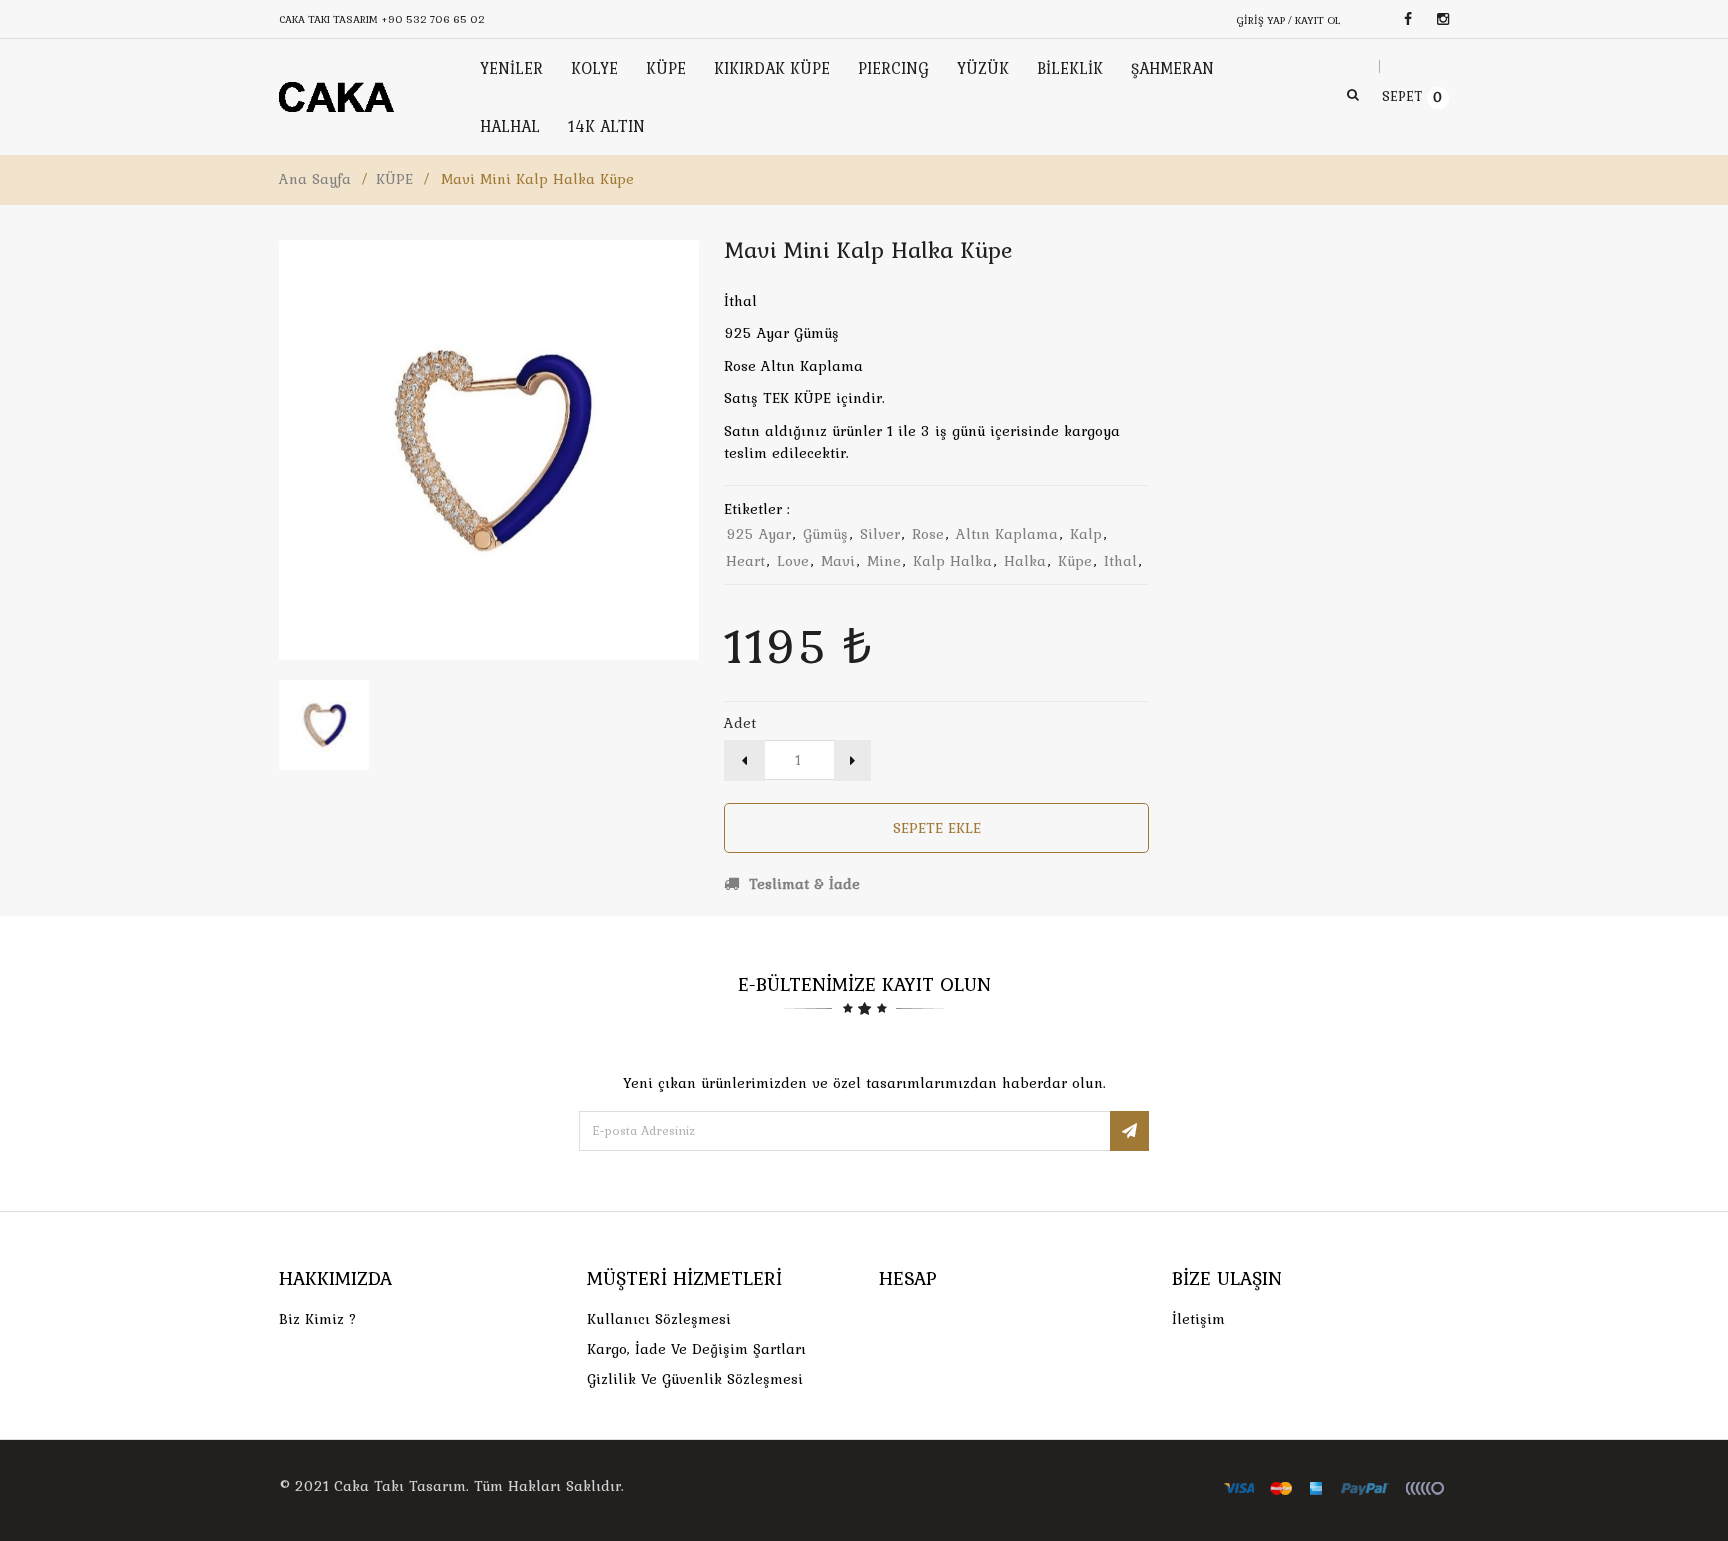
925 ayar (758, 534)
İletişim (1198, 1319)
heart (745, 561)
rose (928, 534)
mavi (838, 561)
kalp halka (952, 561)
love (793, 561)
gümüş (825, 534)
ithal (1120, 561)
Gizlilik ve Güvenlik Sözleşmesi (695, 1379)
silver (880, 534)
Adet (740, 723)
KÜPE (394, 179)
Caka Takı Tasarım (400, 1486)
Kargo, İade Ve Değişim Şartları (696, 1349)
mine (884, 561)
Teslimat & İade (802, 884)
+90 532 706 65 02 (433, 19)
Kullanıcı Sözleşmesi (659, 1319)
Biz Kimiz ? (318, 1319)
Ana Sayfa (315, 179)
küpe (1075, 561)
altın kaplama (1007, 534)
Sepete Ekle (937, 828)
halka (1025, 561)
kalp (1086, 534)
